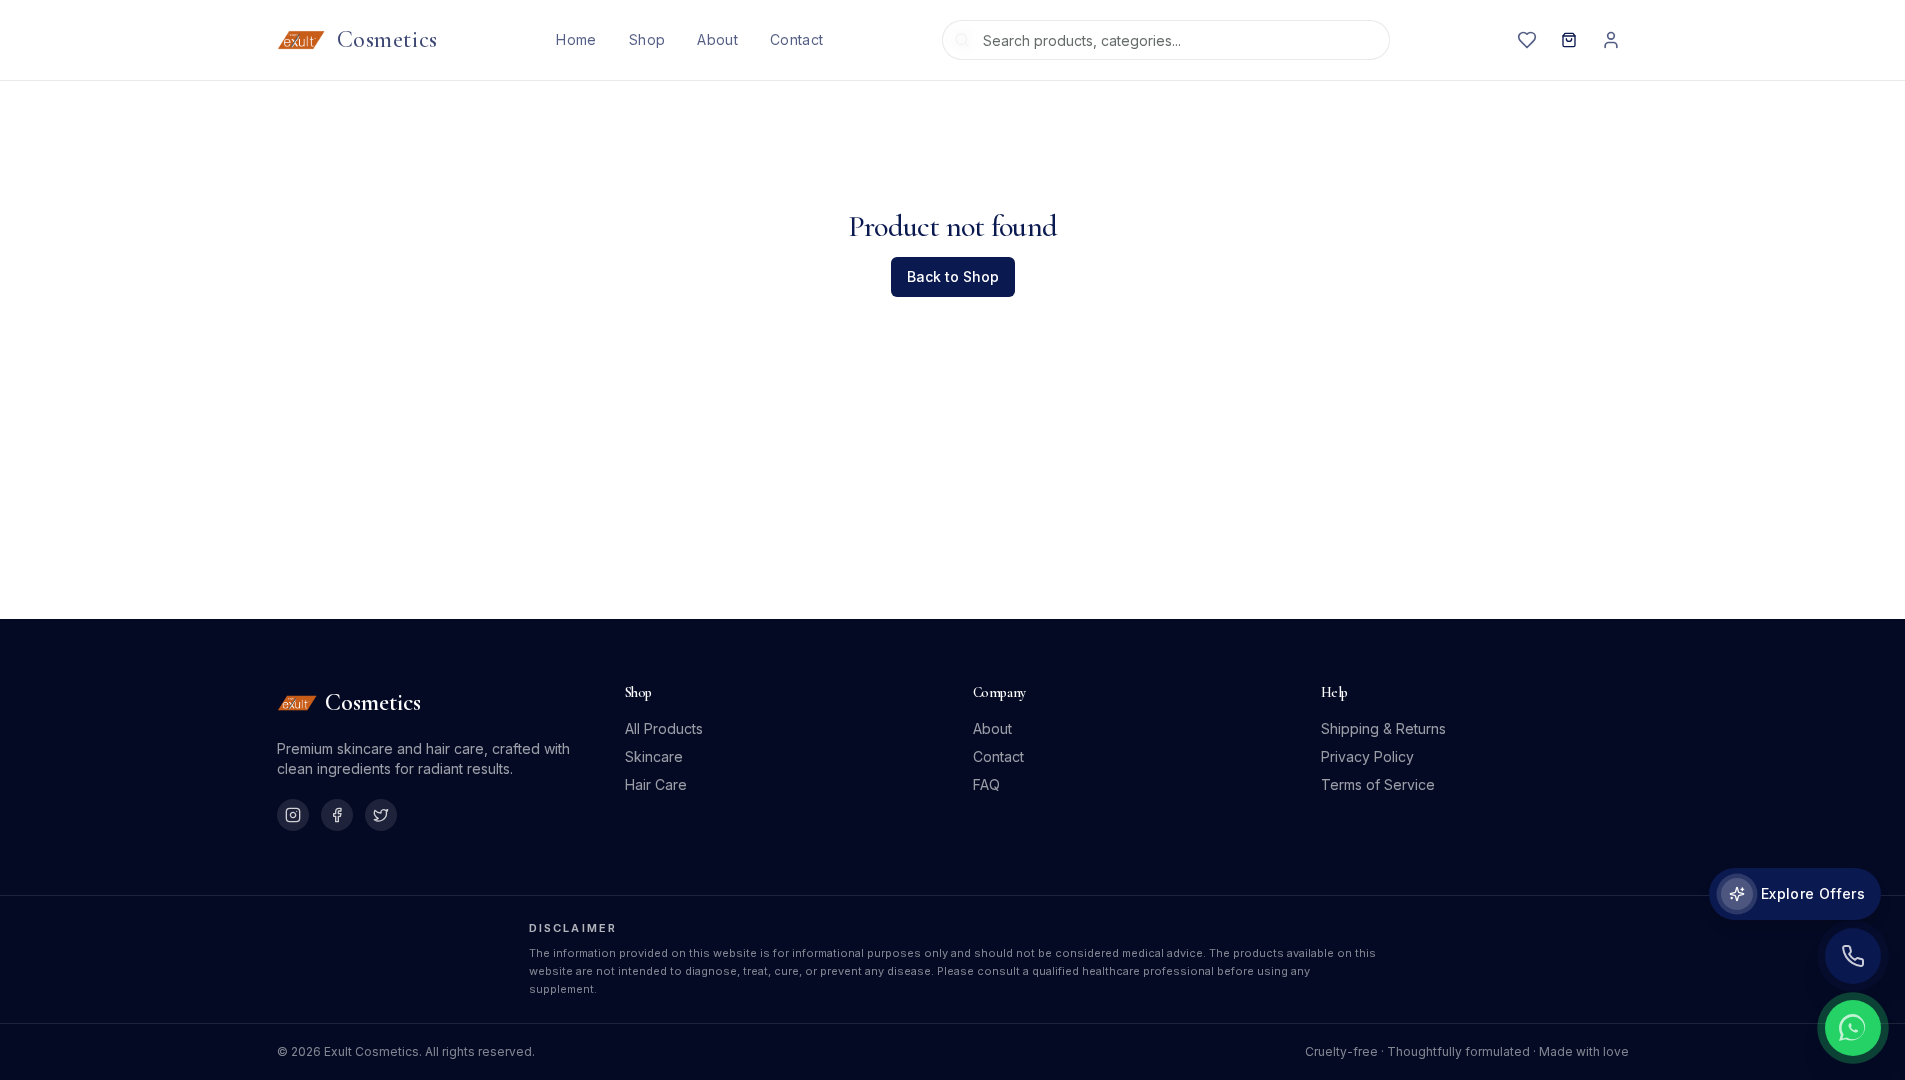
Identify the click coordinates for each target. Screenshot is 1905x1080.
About (717, 39)
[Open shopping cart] (1569, 40)
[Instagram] (293, 815)
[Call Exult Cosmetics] (1853, 956)
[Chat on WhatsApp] (1853, 1028)
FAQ (986, 784)
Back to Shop (953, 276)
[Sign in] (1611, 40)
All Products (664, 728)
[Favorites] (1527, 40)
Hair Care (656, 784)
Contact (796, 39)
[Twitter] (381, 815)
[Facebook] (337, 815)
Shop (647, 39)
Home (576, 39)
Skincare (654, 756)
